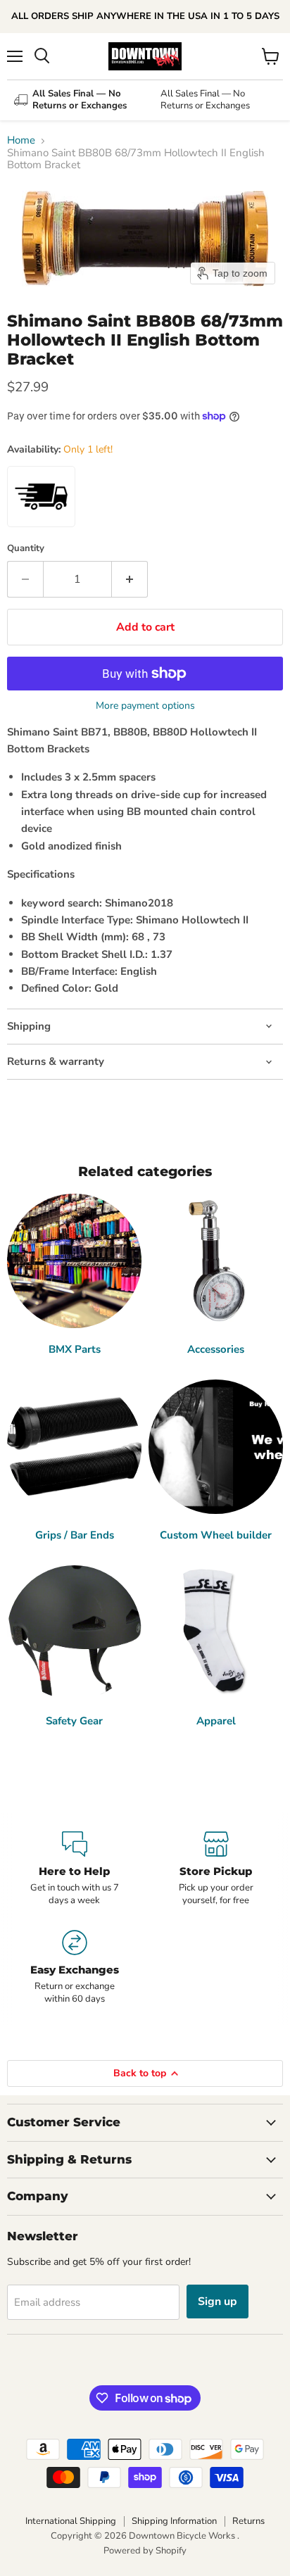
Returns (248, 2521)
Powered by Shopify (145, 2551)
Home (21, 140)
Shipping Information (174, 2521)
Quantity (26, 549)
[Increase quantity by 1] (130, 579)
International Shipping (71, 2521)
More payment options (145, 706)
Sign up (217, 2302)
